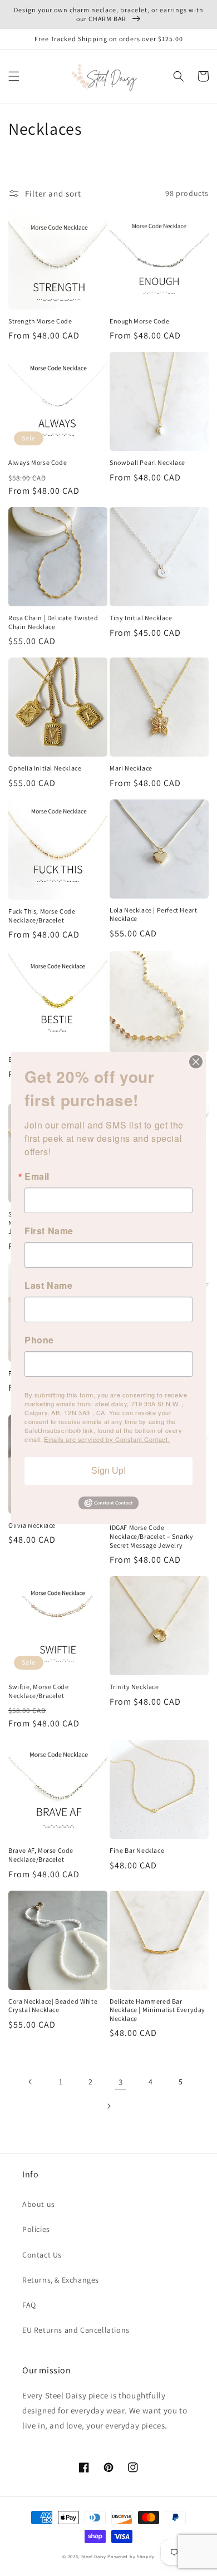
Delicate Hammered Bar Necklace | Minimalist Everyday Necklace (157, 2010)
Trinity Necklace (134, 1687)
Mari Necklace (131, 768)
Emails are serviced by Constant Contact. (107, 1439)
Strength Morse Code (40, 321)
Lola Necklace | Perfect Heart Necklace (153, 914)
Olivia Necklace (32, 1525)
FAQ (29, 2305)
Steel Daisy (94, 2556)
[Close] (196, 1062)
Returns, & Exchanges (61, 2280)
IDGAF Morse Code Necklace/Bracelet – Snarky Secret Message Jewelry (152, 1536)
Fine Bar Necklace (137, 1850)
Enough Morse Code (139, 321)
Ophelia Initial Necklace (45, 768)
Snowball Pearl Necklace (147, 462)
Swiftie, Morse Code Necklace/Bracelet (38, 1691)
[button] (14, 76)
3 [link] (121, 2082)
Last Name (48, 1285)
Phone (39, 1340)
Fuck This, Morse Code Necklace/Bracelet (42, 916)
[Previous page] (31, 2082)
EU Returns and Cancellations (76, 2330)
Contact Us (42, 2255)
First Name (49, 1231)
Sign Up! (108, 1471)
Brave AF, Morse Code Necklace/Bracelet (41, 1855)
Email (37, 1176)
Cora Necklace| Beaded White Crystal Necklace (53, 2006)
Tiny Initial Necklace (141, 618)
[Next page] (108, 2106)
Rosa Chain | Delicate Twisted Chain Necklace (53, 622)
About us (39, 2204)
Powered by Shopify (131, 2556)
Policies (36, 2229)
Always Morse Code (38, 462)
